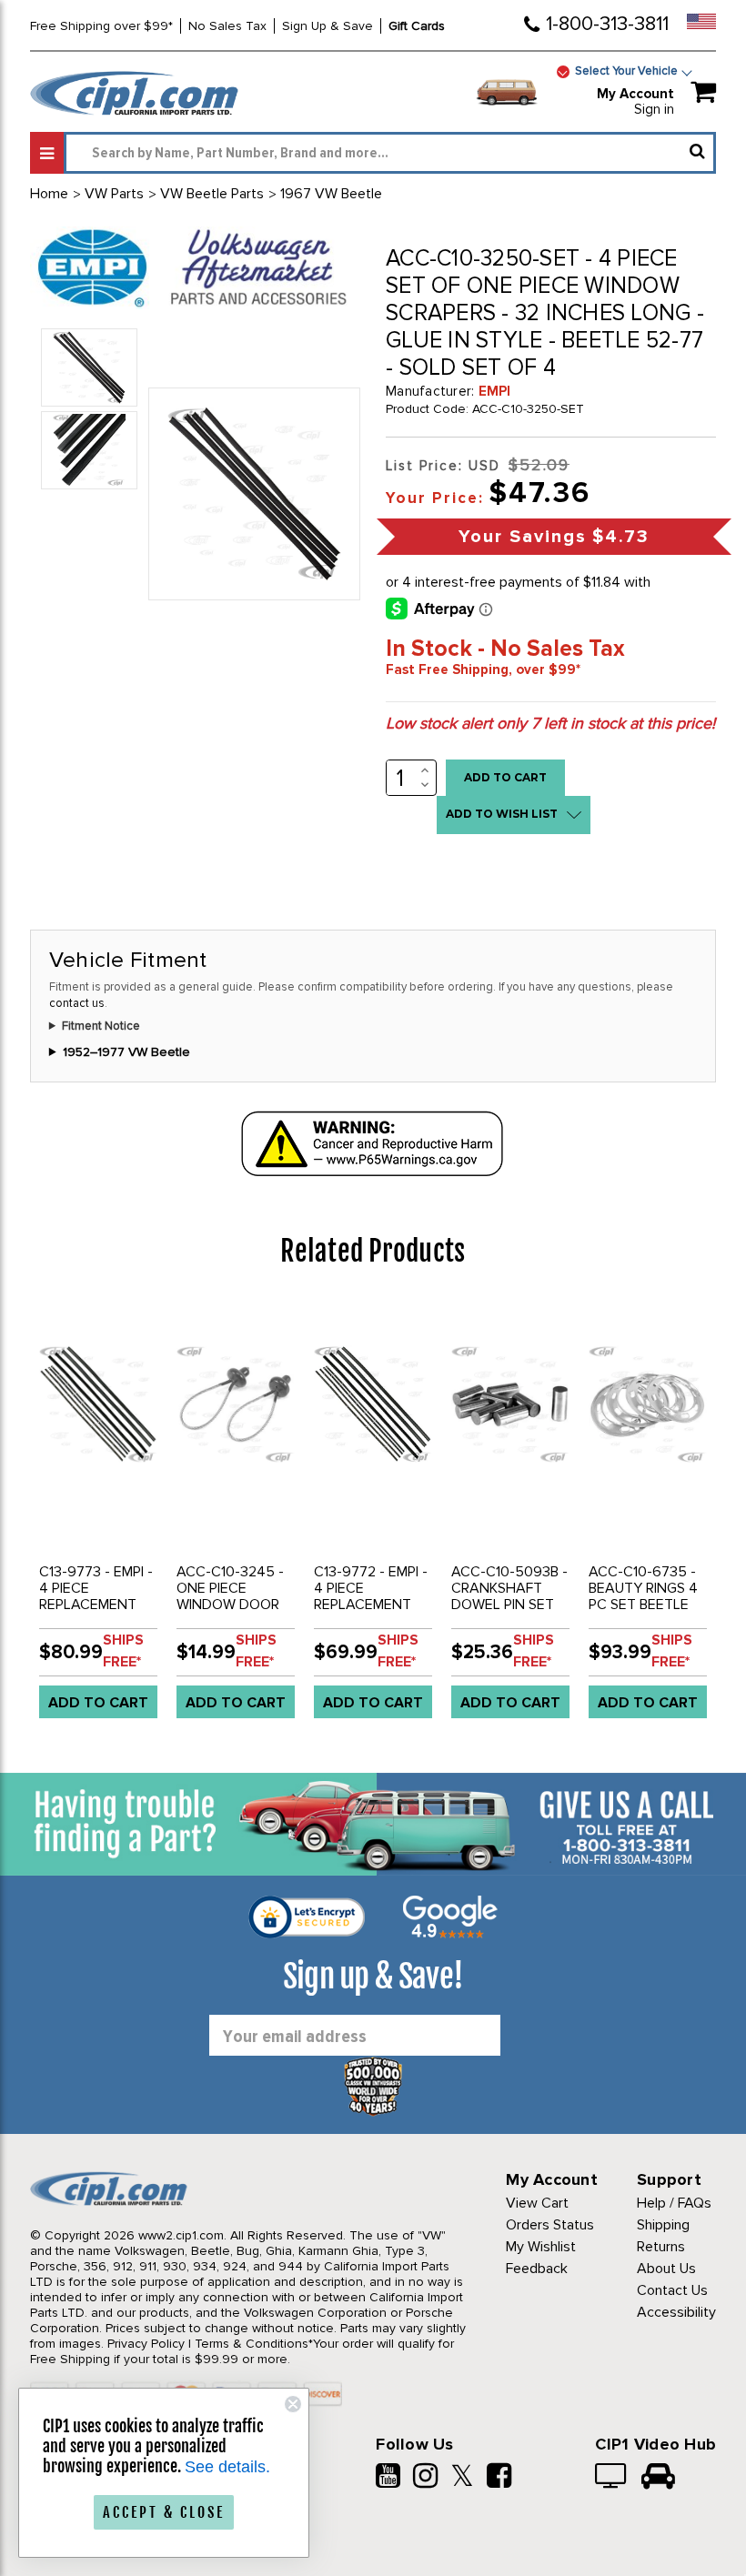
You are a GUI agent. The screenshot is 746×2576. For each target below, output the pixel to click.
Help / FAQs (674, 2203)
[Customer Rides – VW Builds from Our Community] (658, 2478)
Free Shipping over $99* (101, 26)
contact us (77, 1003)
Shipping (663, 2225)
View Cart (537, 2203)
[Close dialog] (293, 2404)
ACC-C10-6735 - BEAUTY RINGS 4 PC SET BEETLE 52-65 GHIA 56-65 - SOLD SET (643, 1605)
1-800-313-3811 (607, 24)
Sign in (654, 109)
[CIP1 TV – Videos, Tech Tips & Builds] (612, 2478)
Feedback (537, 2269)
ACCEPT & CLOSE (164, 2512)
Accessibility (676, 2312)
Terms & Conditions (252, 2344)
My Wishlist (541, 2247)
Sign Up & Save (328, 26)
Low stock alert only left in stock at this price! (550, 723)
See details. (227, 2467)
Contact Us (672, 2290)
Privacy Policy (146, 2344)
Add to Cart (98, 1703)
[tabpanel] (99, 1516)
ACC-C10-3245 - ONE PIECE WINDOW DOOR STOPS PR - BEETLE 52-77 (230, 1605)
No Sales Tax (227, 26)
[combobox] (390, 153)
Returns (661, 2247)
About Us (666, 2269)
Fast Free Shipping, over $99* (483, 669)
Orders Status (550, 2225)
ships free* (123, 1651)
